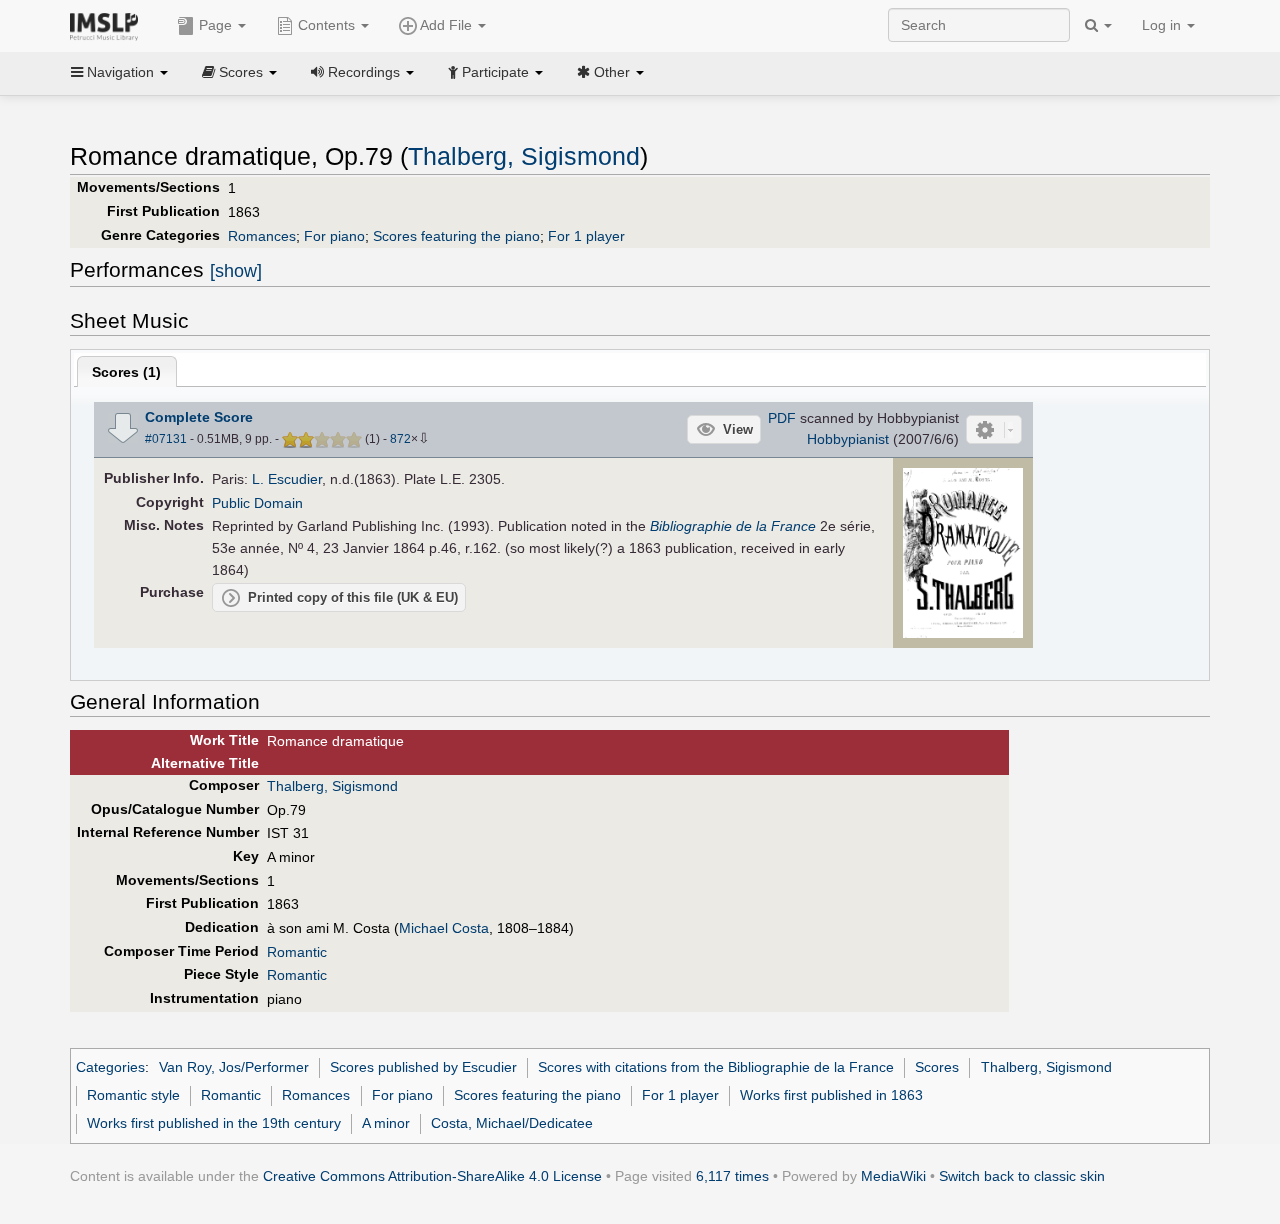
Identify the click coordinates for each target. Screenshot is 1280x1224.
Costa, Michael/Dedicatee (512, 1123)
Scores (937, 1067)
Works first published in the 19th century (214, 1123)
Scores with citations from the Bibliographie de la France (716, 1067)
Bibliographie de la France (733, 526)
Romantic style (133, 1095)
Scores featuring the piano (456, 236)
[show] (236, 271)
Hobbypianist (848, 439)
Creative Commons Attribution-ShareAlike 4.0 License (432, 1176)
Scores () (126, 372)
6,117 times (732, 1176)
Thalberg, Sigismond (524, 156)
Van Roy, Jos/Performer (234, 1067)
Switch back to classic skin (1022, 1176)
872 (400, 439)
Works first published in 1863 (831, 1095)
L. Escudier (287, 479)
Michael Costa (444, 928)
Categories (110, 1067)
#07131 (166, 439)
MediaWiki (893, 1176)
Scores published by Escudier (423, 1067)
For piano (334, 236)
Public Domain (257, 503)
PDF (782, 418)
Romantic (297, 952)
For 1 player (586, 236)
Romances (262, 236)
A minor (386, 1123)
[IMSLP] (108, 25)
